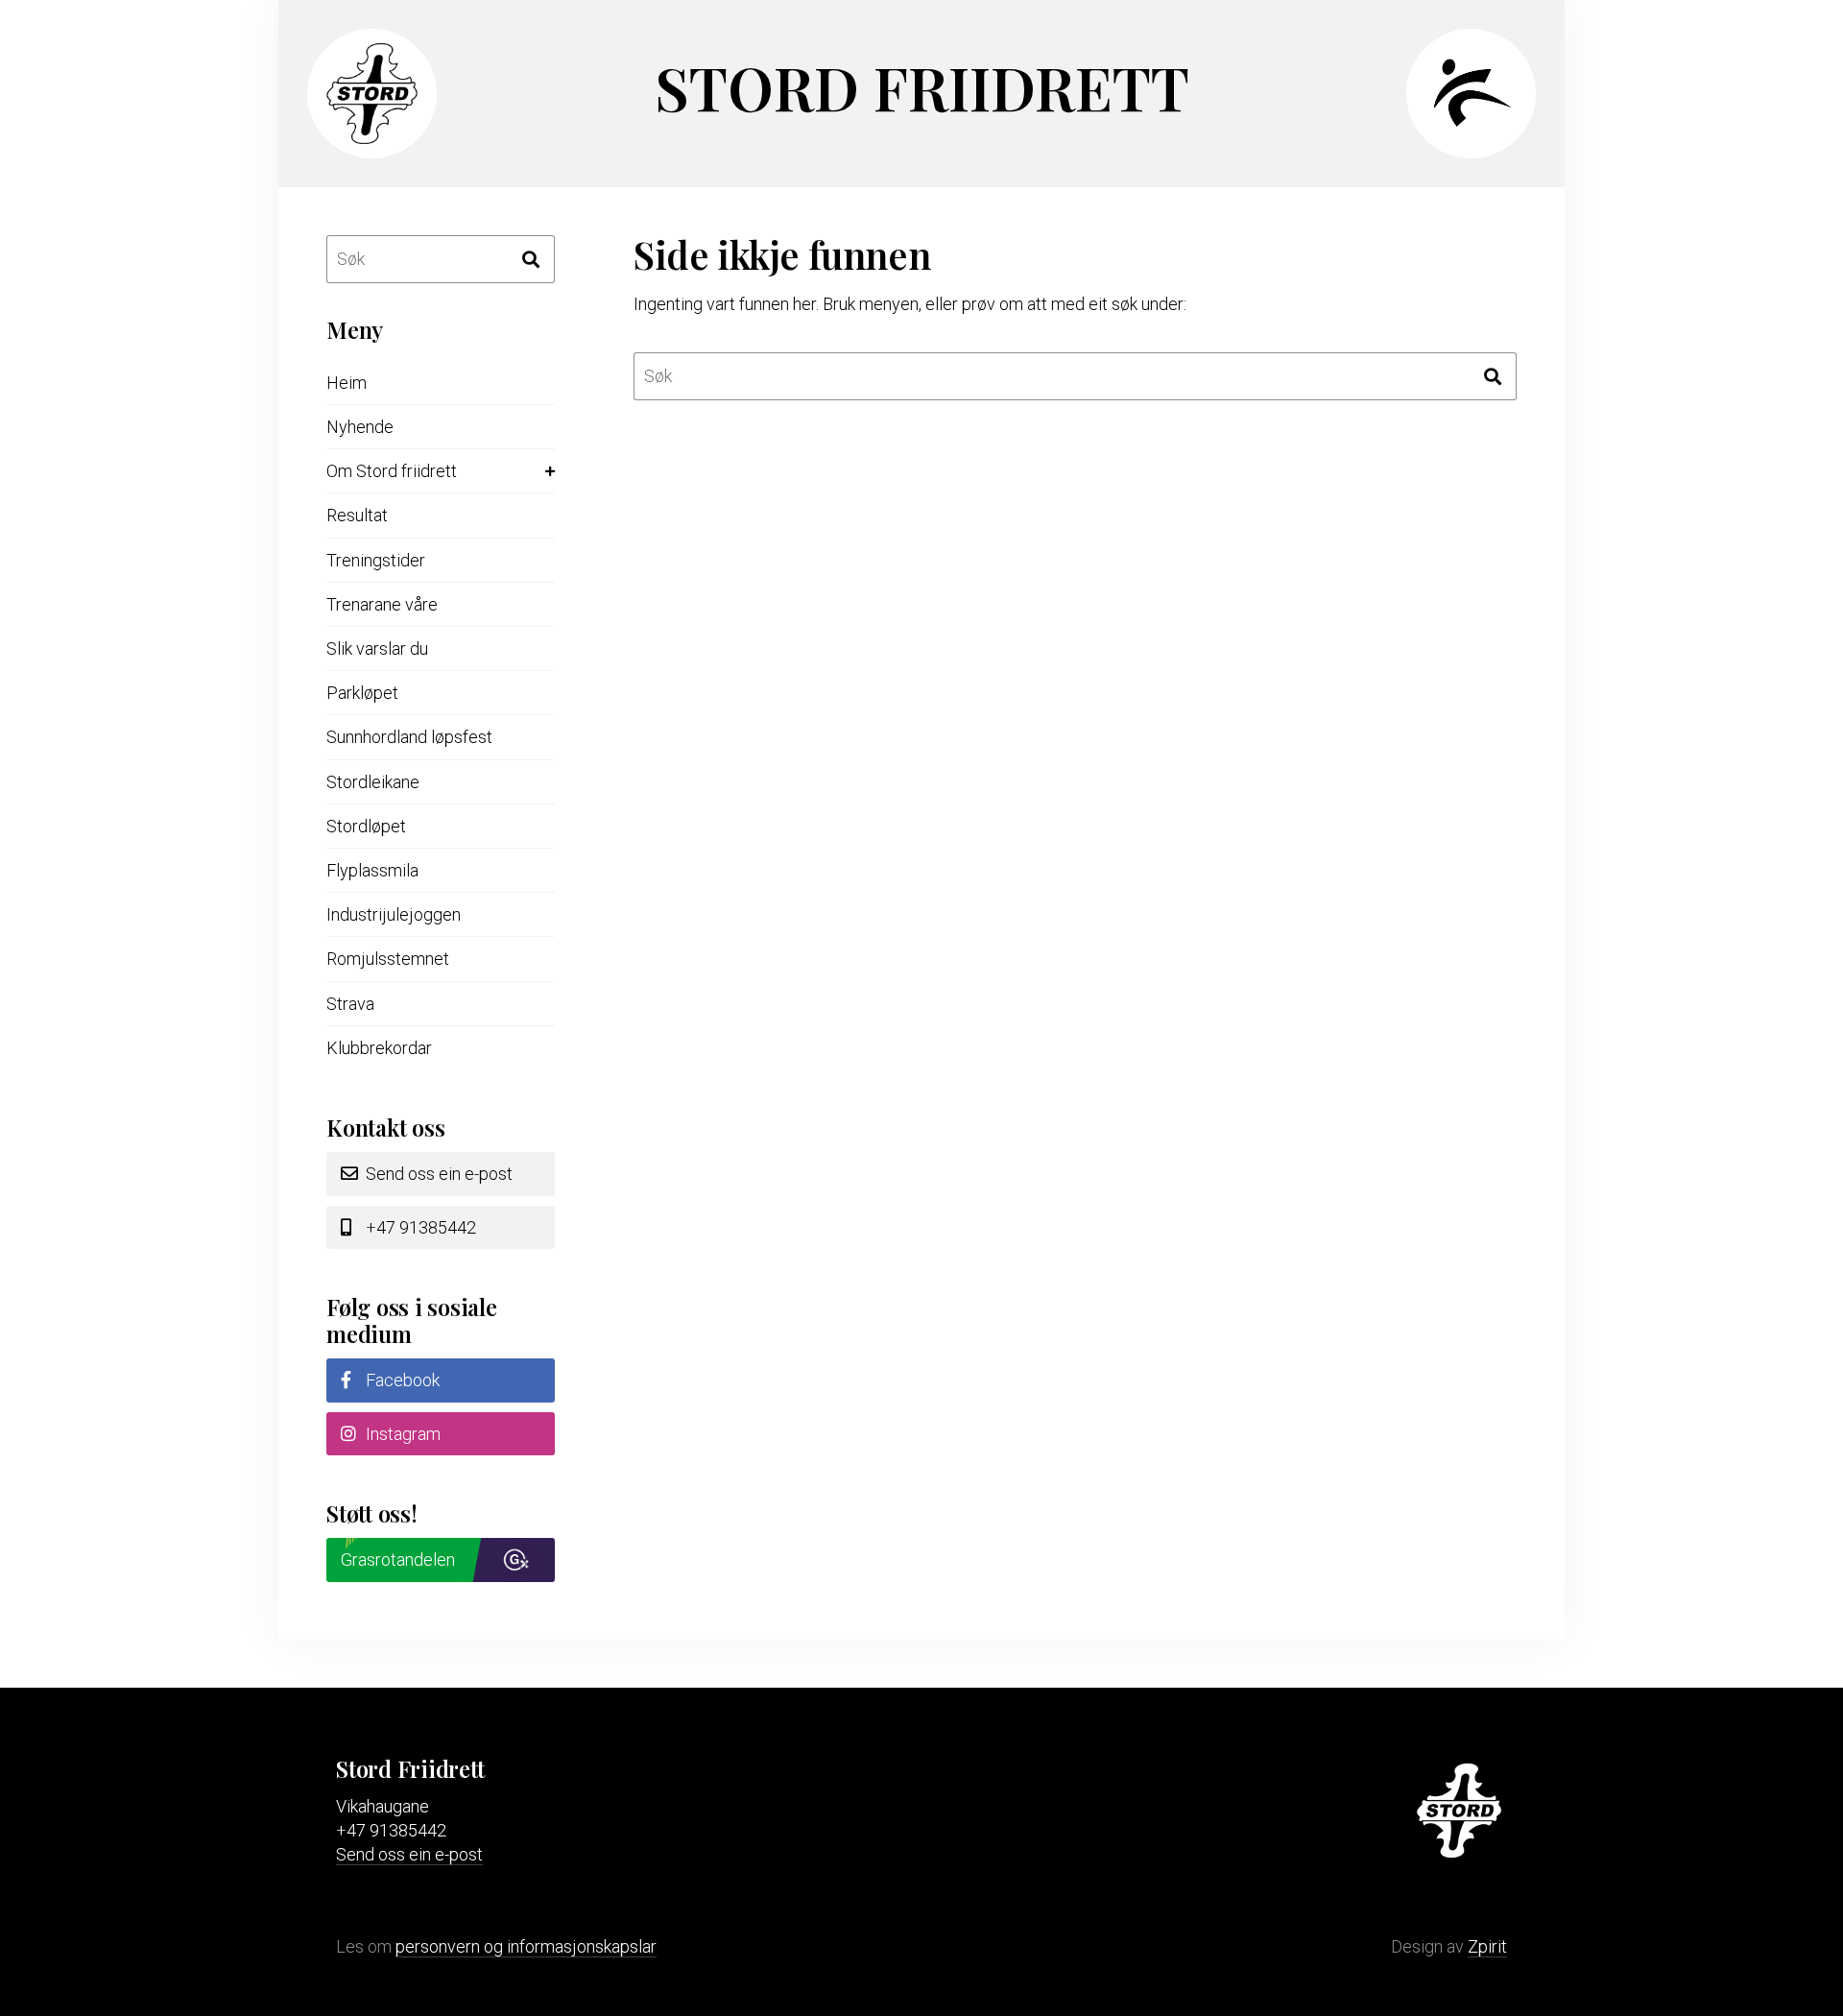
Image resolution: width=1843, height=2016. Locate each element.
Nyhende (360, 427)
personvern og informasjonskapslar (526, 1946)
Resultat (357, 515)
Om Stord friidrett (392, 471)
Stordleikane (373, 782)
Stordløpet (366, 826)
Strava (350, 1004)
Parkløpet (362, 693)
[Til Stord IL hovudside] (365, 138)
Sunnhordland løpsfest (409, 737)
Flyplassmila (372, 870)
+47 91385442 (419, 1227)
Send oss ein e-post (437, 1174)
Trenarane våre (382, 604)
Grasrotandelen (398, 1560)
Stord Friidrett (922, 87)
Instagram (401, 1434)
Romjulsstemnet (388, 959)
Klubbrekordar (379, 1048)
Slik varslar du (377, 648)
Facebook (401, 1380)
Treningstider (376, 560)
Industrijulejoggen (394, 914)
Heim (347, 383)
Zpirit (1487, 1946)
